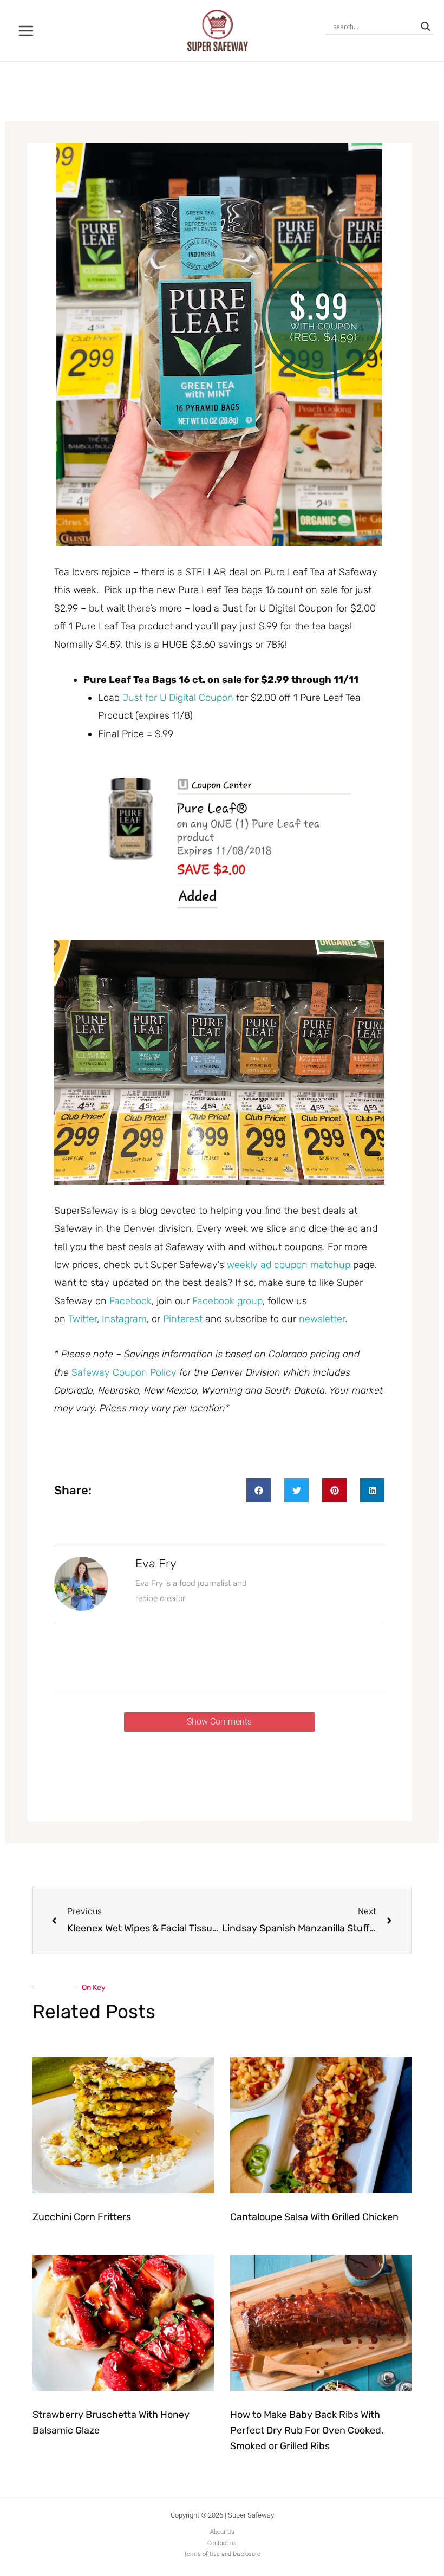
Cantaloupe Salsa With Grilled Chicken (314, 2217)
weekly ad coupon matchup (289, 1265)
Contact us (222, 2543)
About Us (222, 2532)
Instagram (124, 1319)
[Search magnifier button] (426, 27)
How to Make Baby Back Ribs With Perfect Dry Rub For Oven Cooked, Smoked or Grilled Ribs (307, 2430)
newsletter (322, 1319)
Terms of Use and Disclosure (222, 2554)
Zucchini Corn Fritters (82, 2217)
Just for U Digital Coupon (178, 698)
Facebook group (227, 1301)
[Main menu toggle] (26, 31)
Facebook (130, 1301)
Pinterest (184, 1319)
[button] (259, 1490)
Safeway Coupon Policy (124, 1372)
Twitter (83, 1319)
